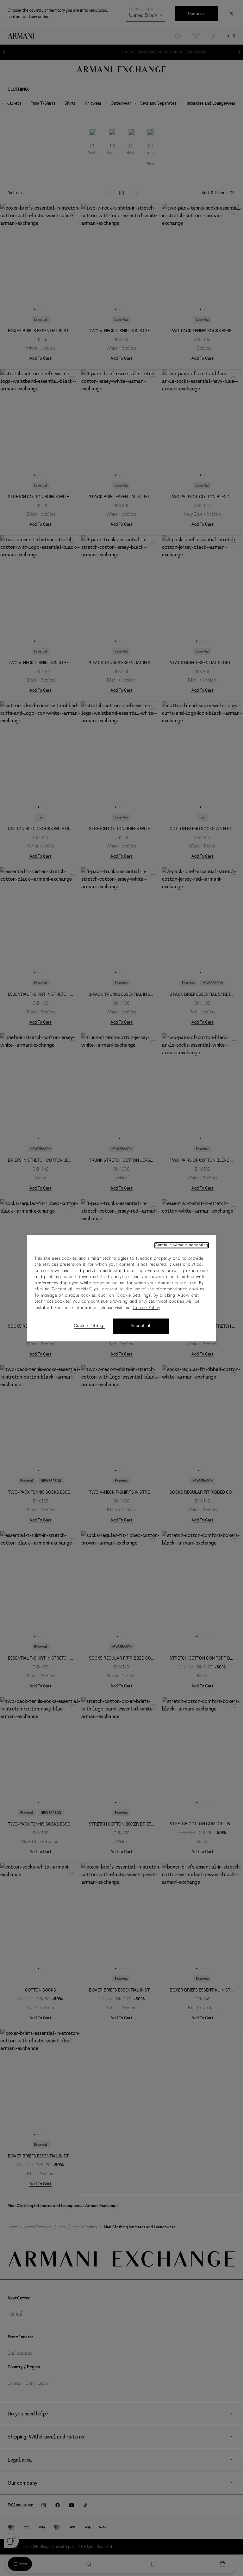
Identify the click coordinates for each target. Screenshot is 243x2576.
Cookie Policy (146, 1308)
